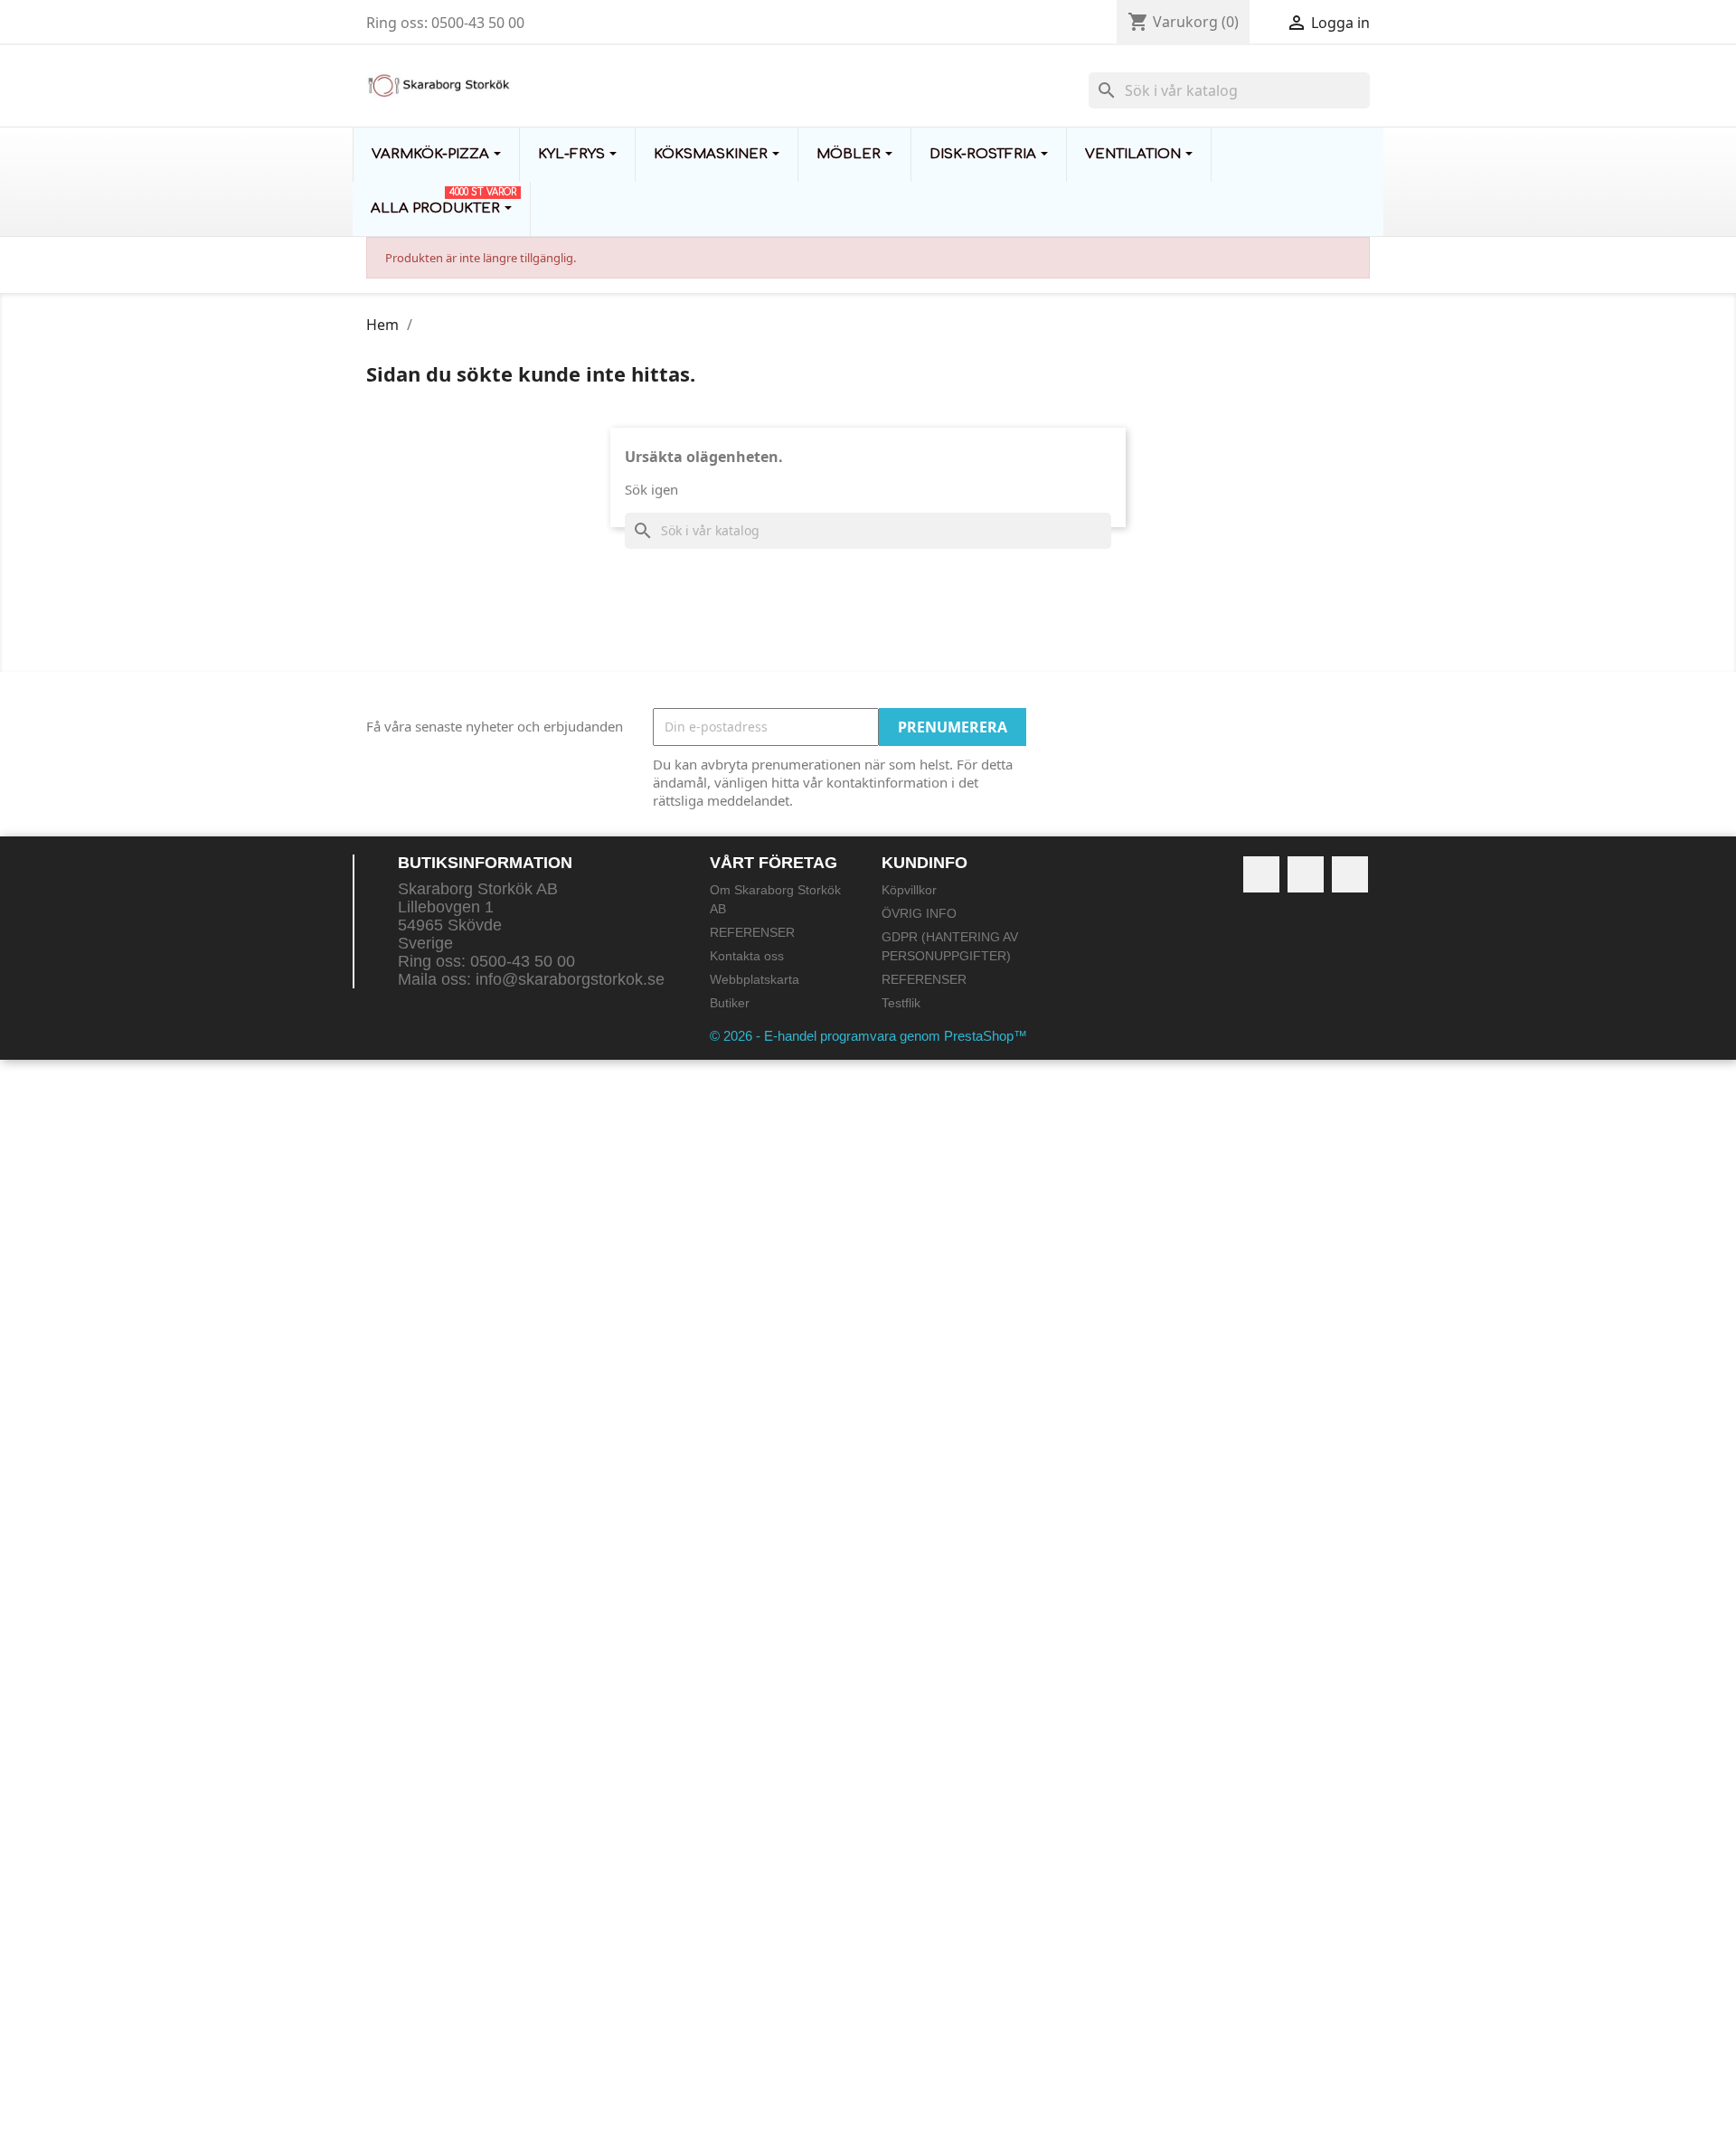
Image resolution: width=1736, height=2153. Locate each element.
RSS (1306, 874)
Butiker (730, 1003)
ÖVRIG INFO (919, 913)
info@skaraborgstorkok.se (570, 979)
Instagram (1350, 874)
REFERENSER (752, 932)
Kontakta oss (747, 956)
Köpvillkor (909, 890)
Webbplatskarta (755, 979)
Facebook (1261, 874)
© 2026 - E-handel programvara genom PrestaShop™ (868, 1036)
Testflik (901, 1003)
